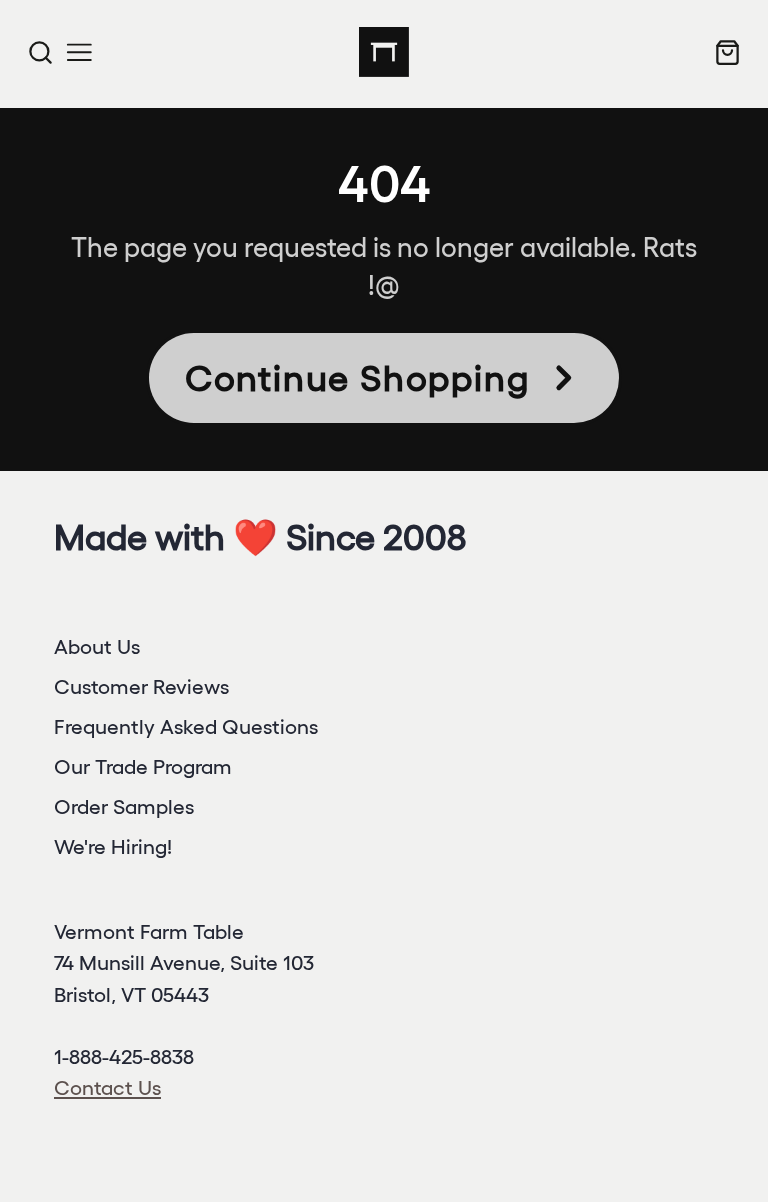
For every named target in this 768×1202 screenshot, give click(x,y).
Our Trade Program (143, 766)
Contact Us (107, 1087)
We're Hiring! (113, 846)
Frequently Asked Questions (186, 726)
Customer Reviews (141, 686)
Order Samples (124, 806)
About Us (97, 646)
